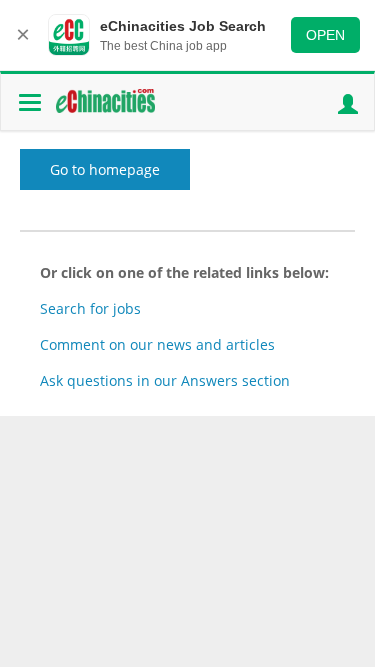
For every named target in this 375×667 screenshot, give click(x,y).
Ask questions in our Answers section (165, 380)
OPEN (325, 35)
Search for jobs (90, 308)
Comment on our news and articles (157, 344)
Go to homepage (105, 169)
